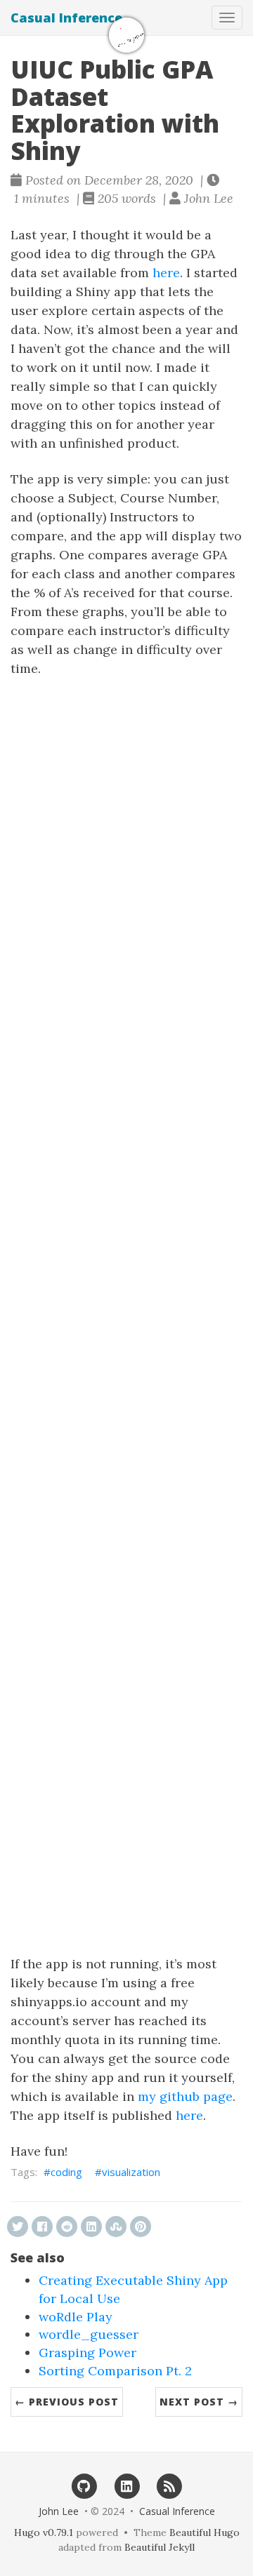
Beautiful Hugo (205, 2532)
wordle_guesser (89, 2334)
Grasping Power (87, 2353)
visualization (131, 2172)
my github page (185, 2096)
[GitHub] (84, 2485)
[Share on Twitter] (18, 2227)
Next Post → (199, 2402)
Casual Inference (66, 18)
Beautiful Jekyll (160, 2547)
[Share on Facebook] (42, 2227)
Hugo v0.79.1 (44, 2532)
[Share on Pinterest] (141, 2227)
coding (66, 2172)
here (166, 273)
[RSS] (169, 2485)
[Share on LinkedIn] (91, 2227)
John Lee (59, 2511)
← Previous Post (67, 2402)
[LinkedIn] (127, 2485)
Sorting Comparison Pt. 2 (115, 2371)
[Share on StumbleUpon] (116, 2227)
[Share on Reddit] (67, 2227)
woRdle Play (76, 2317)
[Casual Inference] (126, 35)
